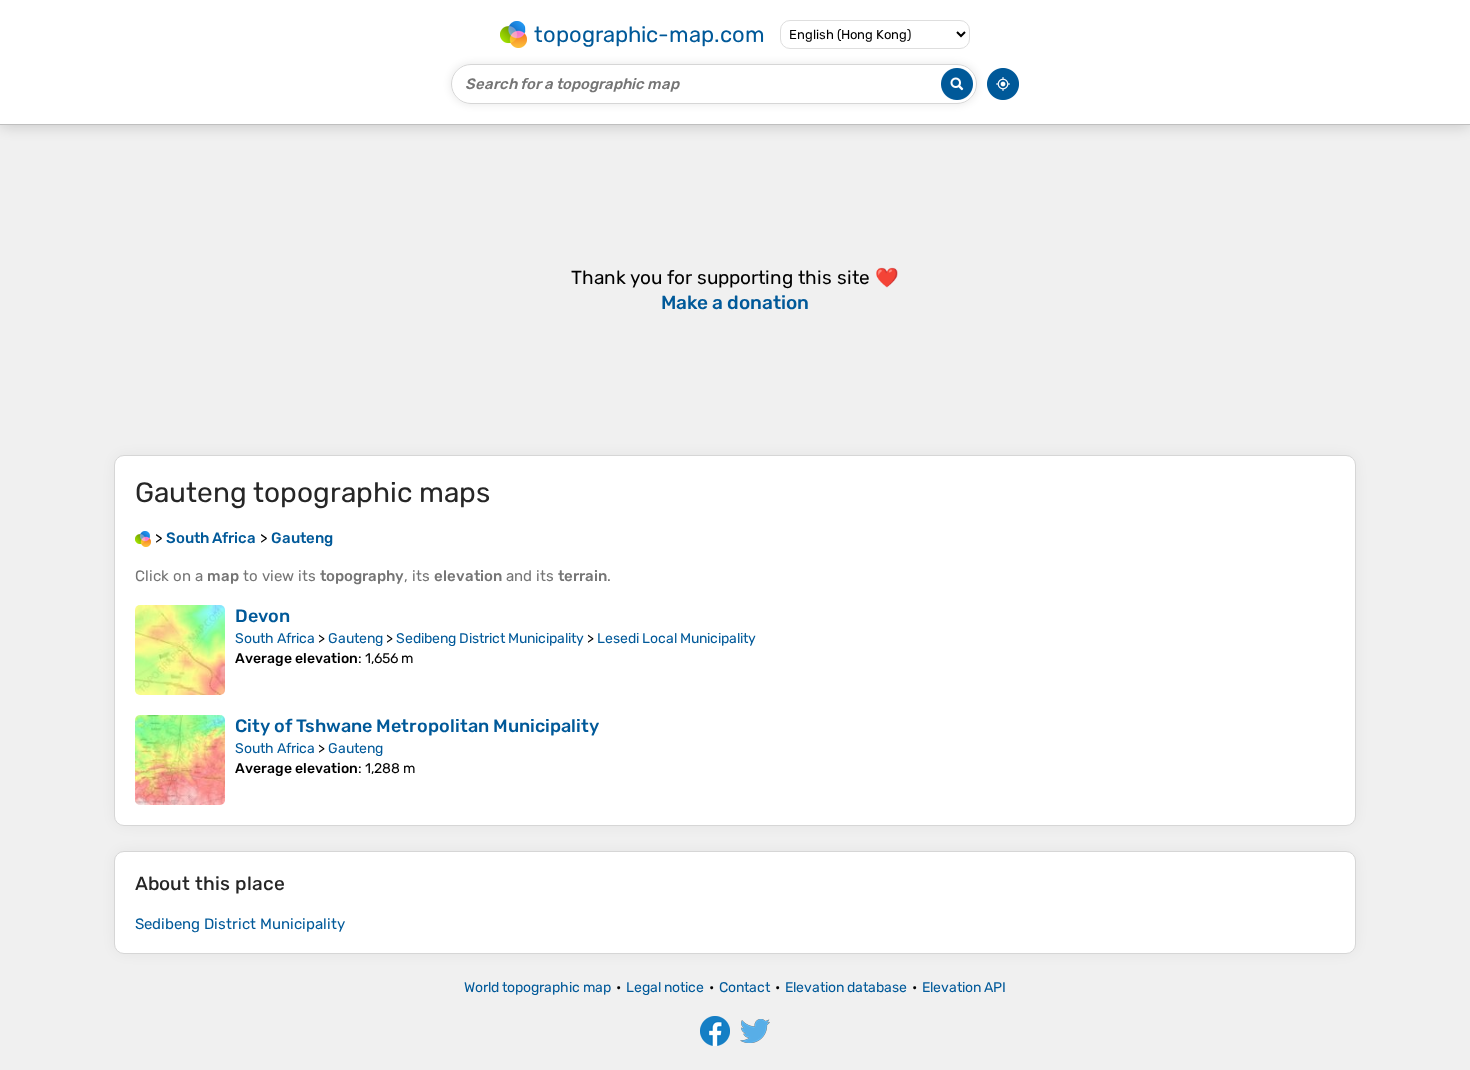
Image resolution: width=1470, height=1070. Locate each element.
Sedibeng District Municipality (490, 638)
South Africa (275, 638)
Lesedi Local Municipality (676, 638)
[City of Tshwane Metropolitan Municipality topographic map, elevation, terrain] (180, 760)
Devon (262, 616)
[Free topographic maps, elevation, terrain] (143, 538)
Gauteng (355, 638)
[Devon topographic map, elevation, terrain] (180, 650)
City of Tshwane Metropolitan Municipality (417, 726)
